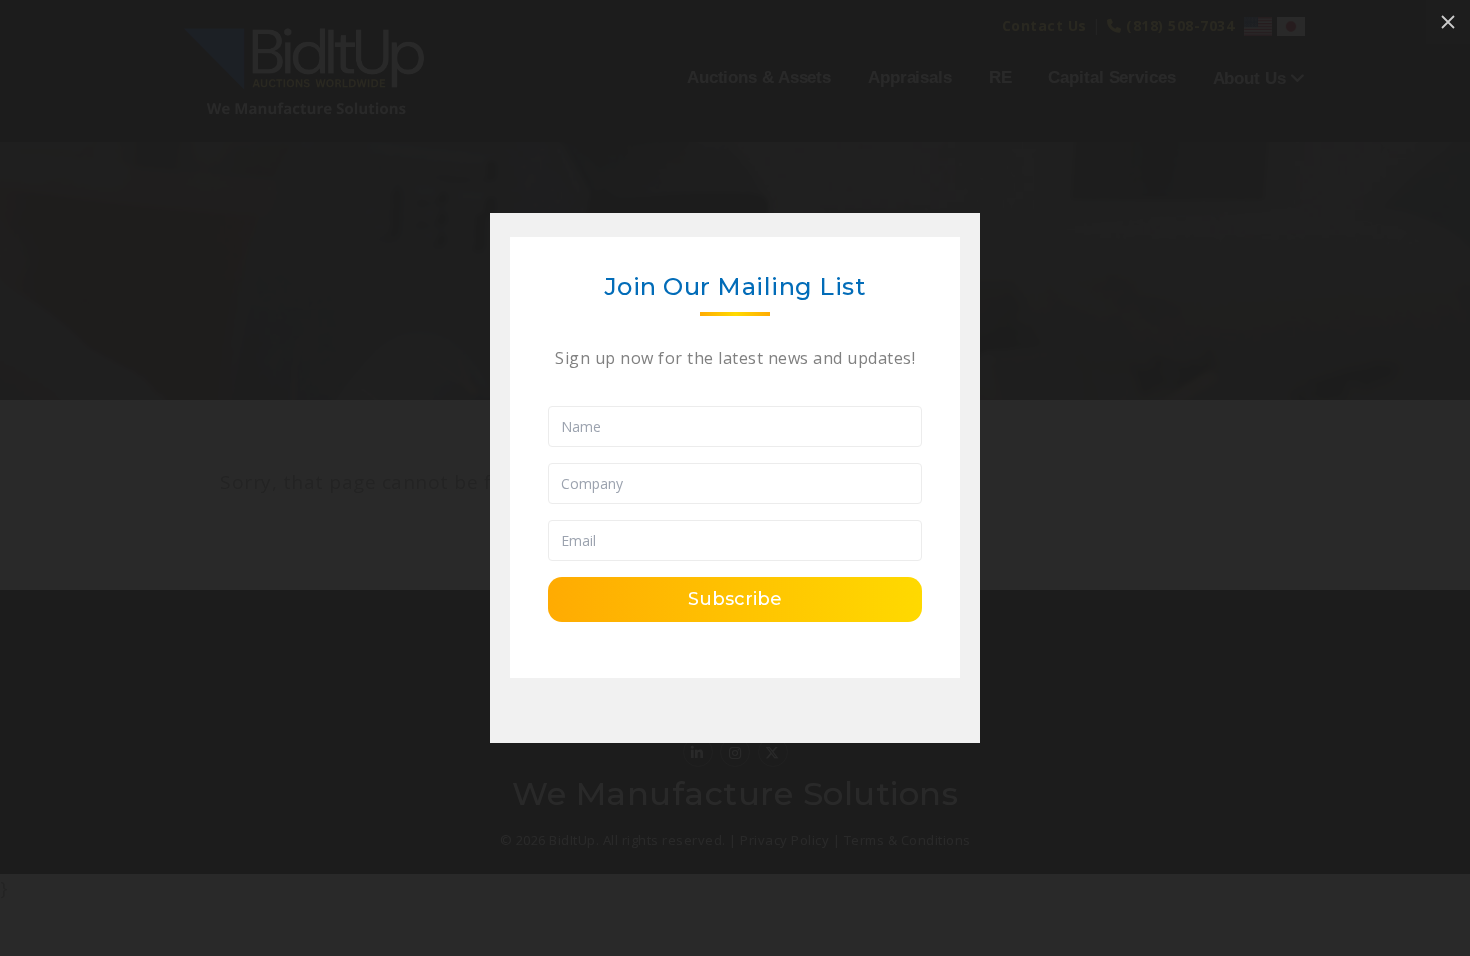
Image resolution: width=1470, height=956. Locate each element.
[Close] (1448, 22)
